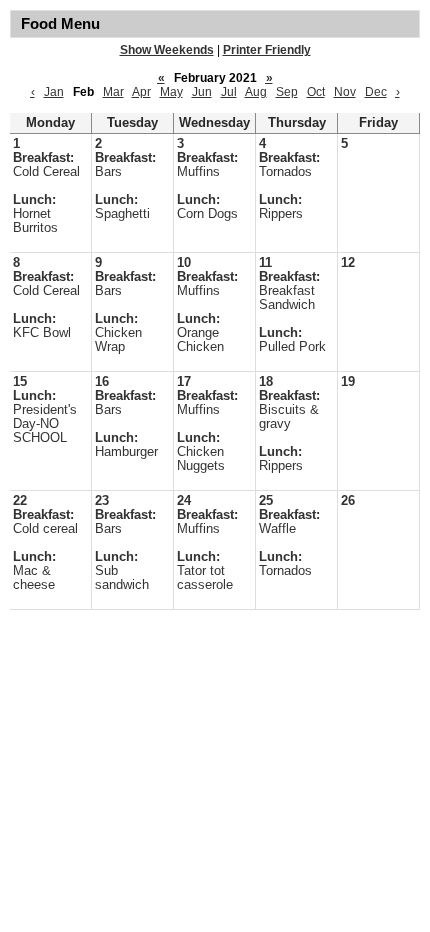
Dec (376, 92)
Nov (345, 92)
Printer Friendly (267, 50)
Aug (256, 92)
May (171, 92)
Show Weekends (167, 50)
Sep (287, 92)
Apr (141, 92)
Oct (316, 92)
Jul (229, 92)
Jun (202, 92)
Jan (54, 92)
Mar (113, 92)
